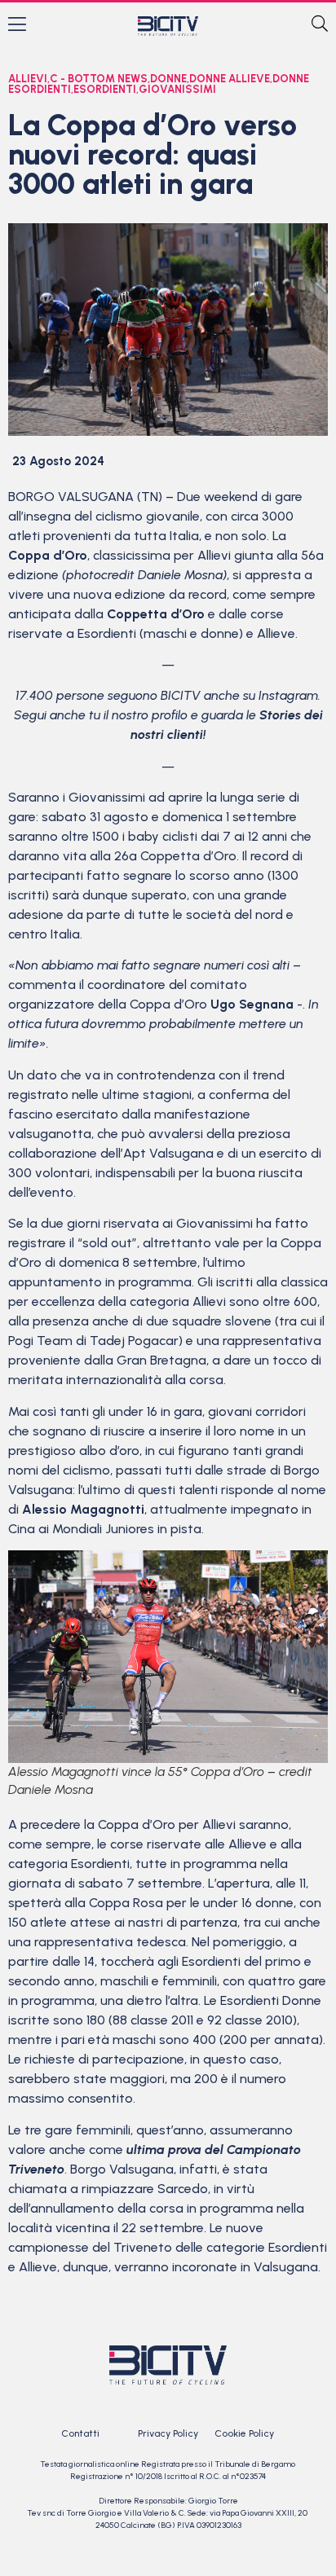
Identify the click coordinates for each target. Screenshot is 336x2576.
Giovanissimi (177, 89)
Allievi (28, 79)
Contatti (80, 2433)
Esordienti (105, 89)
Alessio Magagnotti (83, 1509)
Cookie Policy (244, 2433)
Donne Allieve (230, 79)
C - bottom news (99, 79)
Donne (168, 79)
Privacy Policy (168, 2433)
